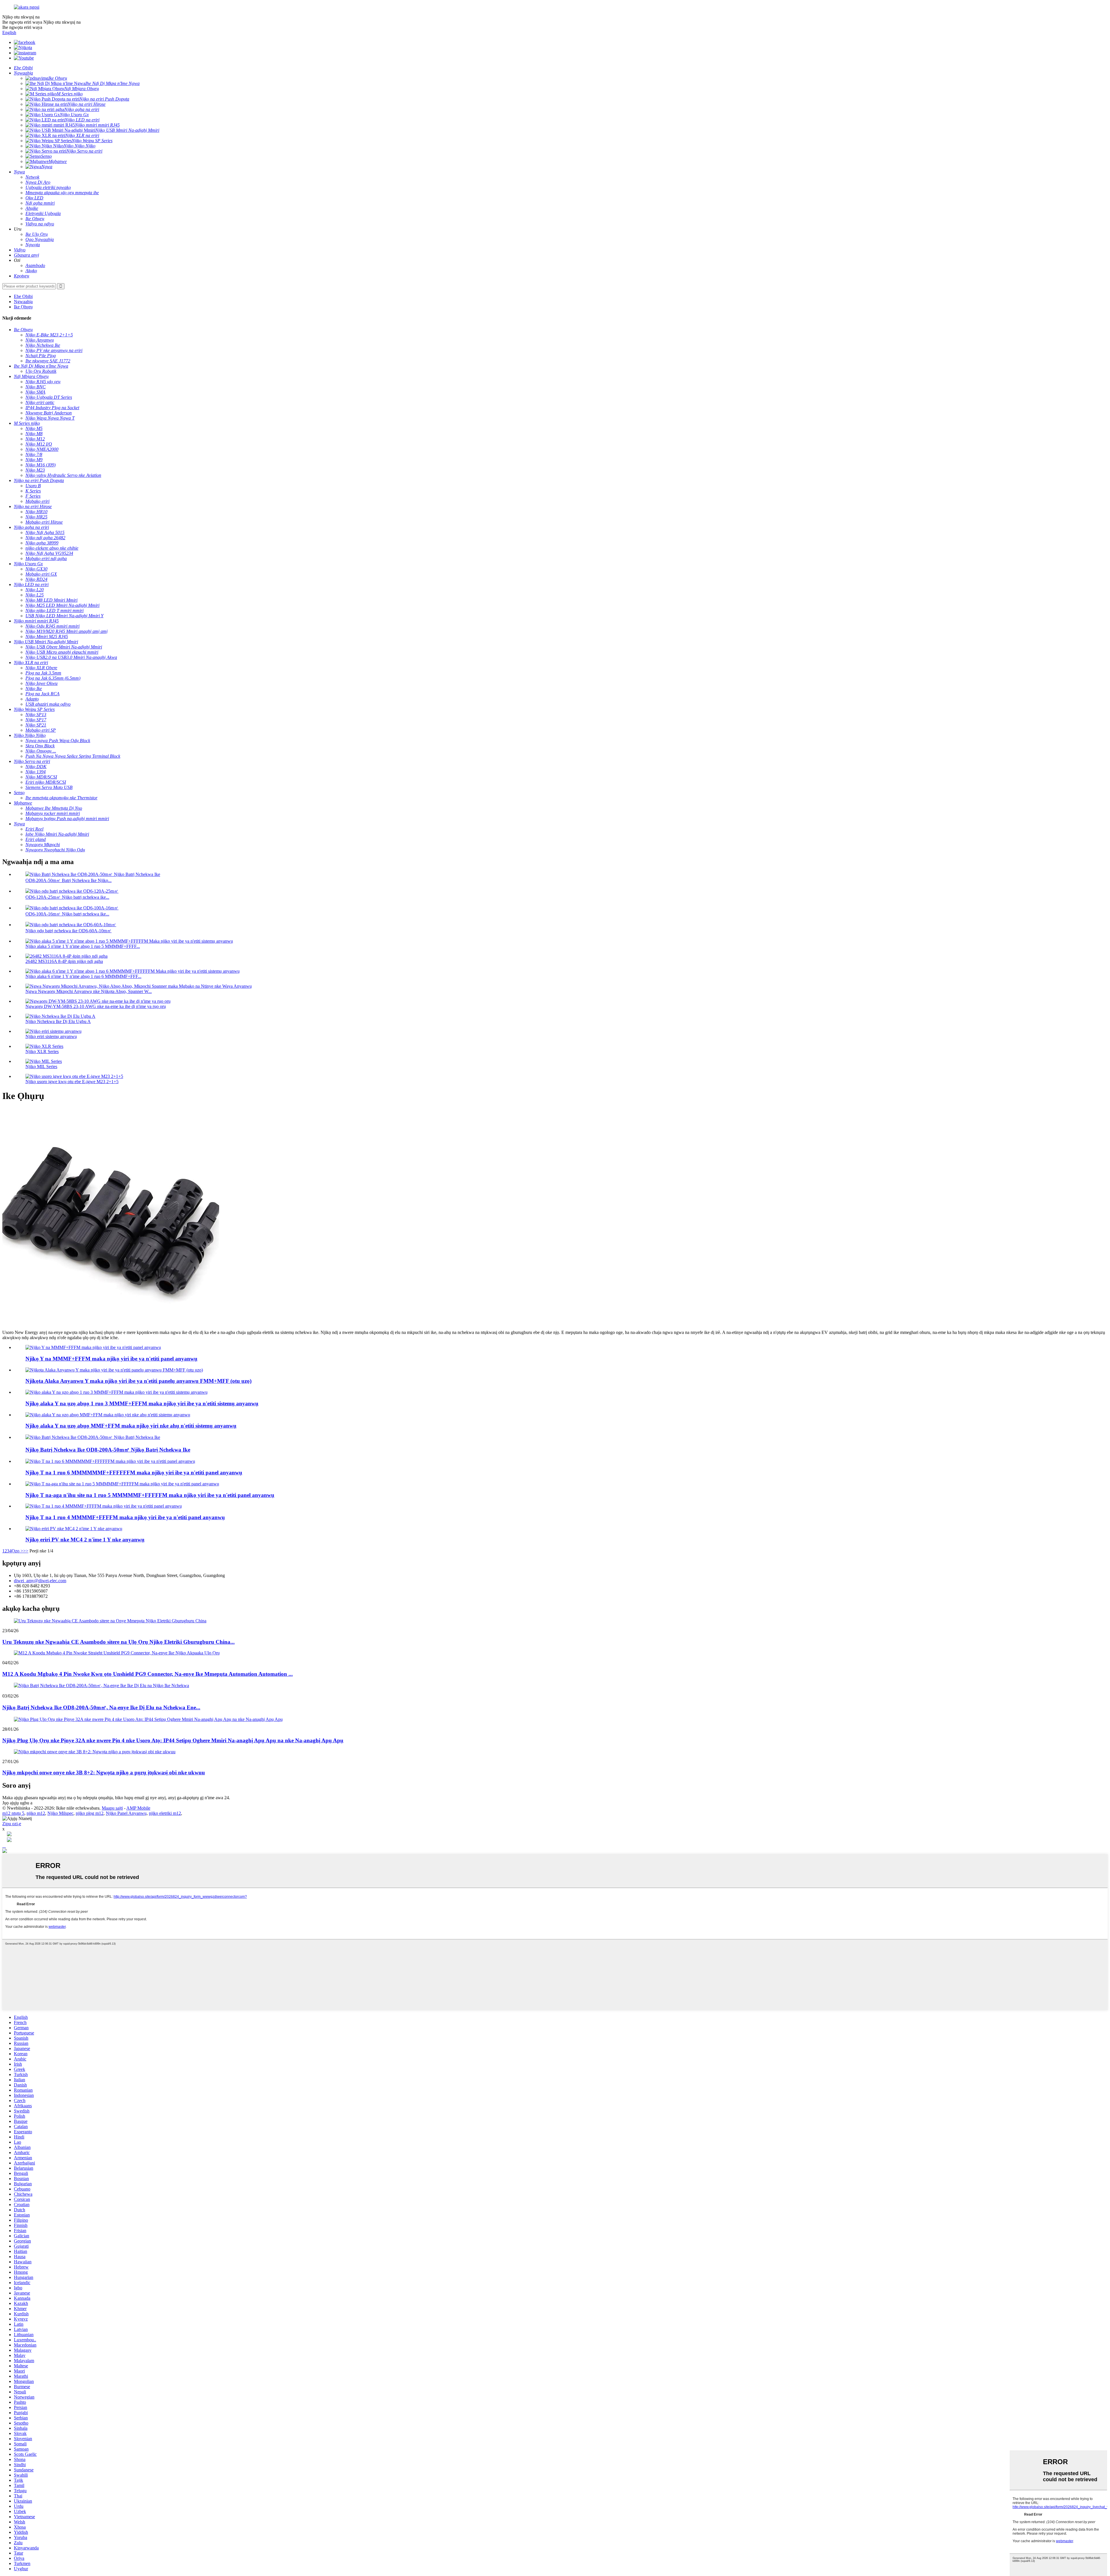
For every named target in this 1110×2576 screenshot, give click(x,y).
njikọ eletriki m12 (165, 1813)
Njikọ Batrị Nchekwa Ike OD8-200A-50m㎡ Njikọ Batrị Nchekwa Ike (108, 1450)
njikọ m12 (36, 1813)
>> (26, 1551)
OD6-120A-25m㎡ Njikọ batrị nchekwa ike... (67, 897)
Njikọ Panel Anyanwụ (126, 1813)
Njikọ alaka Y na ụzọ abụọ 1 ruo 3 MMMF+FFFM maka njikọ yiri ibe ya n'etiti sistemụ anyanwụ (142, 1403)
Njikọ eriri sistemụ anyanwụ (51, 1036)
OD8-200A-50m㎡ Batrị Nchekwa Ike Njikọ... (69, 880)
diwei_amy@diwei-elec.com (40, 1581)
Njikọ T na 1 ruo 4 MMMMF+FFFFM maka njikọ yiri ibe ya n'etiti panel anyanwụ (125, 1517)
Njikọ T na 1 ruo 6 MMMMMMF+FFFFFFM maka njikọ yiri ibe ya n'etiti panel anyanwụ (134, 1473)
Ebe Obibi (23, 296)
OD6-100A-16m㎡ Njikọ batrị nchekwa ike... (67, 914)
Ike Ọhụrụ (23, 307)
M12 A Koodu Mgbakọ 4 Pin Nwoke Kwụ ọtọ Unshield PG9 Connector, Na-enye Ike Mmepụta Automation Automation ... (148, 1674)
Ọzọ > (17, 1551)
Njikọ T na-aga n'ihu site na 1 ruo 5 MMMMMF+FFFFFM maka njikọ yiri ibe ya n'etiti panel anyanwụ (150, 1495)
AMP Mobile (138, 1808)
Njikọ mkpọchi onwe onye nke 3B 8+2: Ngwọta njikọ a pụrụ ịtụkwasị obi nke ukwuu (104, 1772)
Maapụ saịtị (112, 1808)
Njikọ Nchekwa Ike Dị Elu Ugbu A (58, 1021)
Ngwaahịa (23, 302)
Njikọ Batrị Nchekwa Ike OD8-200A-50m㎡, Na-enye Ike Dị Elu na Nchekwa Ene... (101, 1707)
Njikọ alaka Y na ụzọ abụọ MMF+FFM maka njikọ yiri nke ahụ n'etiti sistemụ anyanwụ (131, 1426)
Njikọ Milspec (60, 1813)
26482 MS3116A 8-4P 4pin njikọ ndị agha (64, 961)
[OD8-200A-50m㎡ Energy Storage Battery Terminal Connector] (93, 1437)
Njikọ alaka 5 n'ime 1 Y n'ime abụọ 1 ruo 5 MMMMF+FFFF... (83, 946)
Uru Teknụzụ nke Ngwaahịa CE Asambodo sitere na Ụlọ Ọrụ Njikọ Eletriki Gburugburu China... (119, 1642)
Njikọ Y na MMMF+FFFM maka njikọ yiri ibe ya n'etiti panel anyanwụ (111, 1359)
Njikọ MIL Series (41, 1066)
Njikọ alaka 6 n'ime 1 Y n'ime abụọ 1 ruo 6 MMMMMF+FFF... (83, 976)
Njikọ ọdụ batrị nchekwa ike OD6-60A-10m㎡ (69, 931)
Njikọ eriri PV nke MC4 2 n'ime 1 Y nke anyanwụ (85, 1540)
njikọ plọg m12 (90, 1813)
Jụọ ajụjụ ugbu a (17, 1803)
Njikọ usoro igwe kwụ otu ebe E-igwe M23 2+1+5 (72, 1082)
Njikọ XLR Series (42, 1051)
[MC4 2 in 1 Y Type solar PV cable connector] (74, 1529)
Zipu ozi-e (12, 1824)
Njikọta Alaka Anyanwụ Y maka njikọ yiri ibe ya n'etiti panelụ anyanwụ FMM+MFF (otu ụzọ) (138, 1381)
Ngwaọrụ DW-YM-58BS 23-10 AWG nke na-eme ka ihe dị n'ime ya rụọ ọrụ (96, 1006)
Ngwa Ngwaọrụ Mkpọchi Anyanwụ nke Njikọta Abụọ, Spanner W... (89, 991)
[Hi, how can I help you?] (5, 1851)
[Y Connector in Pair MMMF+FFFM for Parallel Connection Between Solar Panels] (93, 1347)
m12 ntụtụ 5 (13, 1813)
